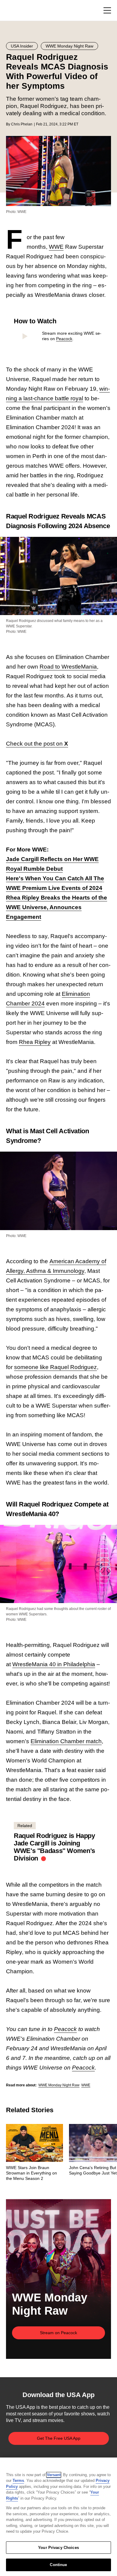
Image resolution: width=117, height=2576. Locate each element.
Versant (54, 2475)
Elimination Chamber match (66, 1741)
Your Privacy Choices (58, 2548)
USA (14, 11)
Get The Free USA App (59, 2438)
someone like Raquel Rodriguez (55, 1367)
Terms (18, 2481)
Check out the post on (37, 744)
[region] (58, 2517)
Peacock (64, 339)
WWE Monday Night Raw (59, 2085)
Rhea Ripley (35, 1042)
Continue (58, 2565)
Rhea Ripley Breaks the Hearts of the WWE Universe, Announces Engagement (57, 907)
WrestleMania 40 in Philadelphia (54, 1664)
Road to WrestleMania (68, 667)
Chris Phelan (22, 124)
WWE (56, 247)
